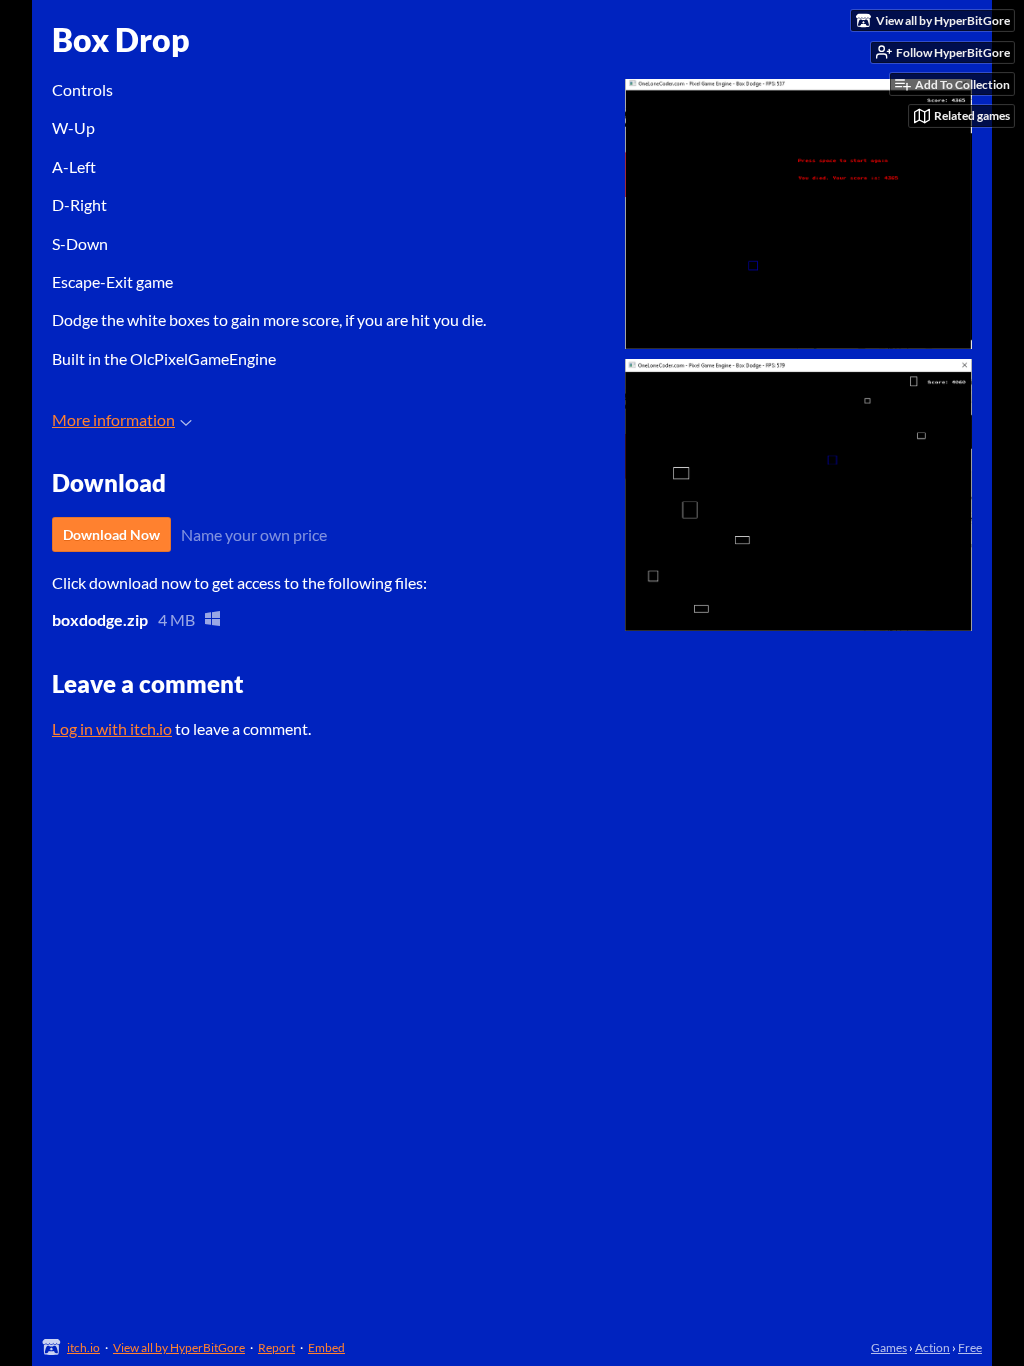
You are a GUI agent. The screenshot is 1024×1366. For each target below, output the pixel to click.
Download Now (111, 534)
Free (970, 1347)
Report (276, 1347)
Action (932, 1347)
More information (113, 419)
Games (889, 1347)
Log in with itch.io (112, 728)
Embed (326, 1347)
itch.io (83, 1347)
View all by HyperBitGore (179, 1347)
